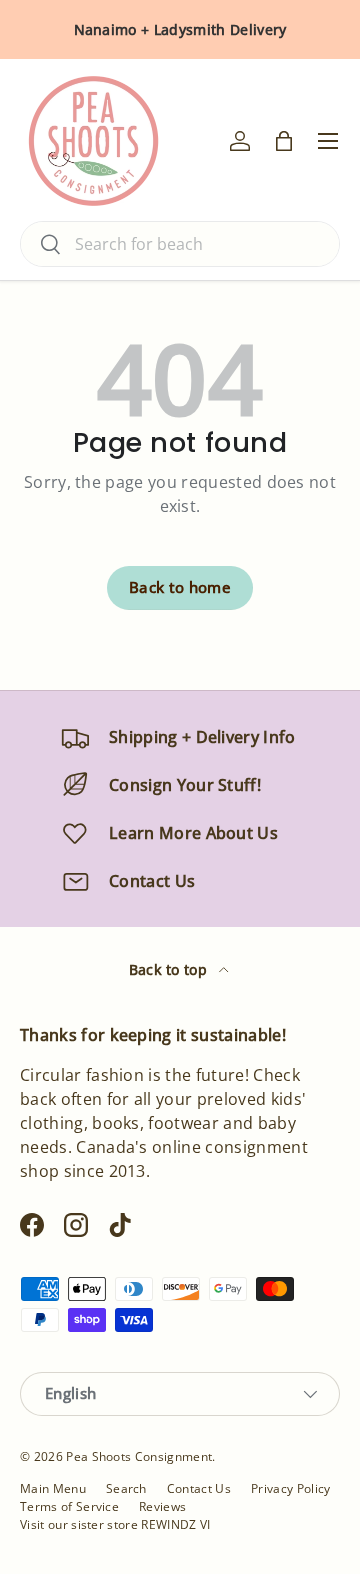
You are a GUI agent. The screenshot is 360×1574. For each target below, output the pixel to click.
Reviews (162, 1506)
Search (126, 1488)
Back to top (170, 969)
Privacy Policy (290, 1488)
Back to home (180, 587)
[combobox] (180, 244)
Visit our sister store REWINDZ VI (115, 1524)
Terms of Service (69, 1506)
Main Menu (53, 1488)
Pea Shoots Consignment (139, 1456)
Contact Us (199, 1488)
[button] (284, 141)
